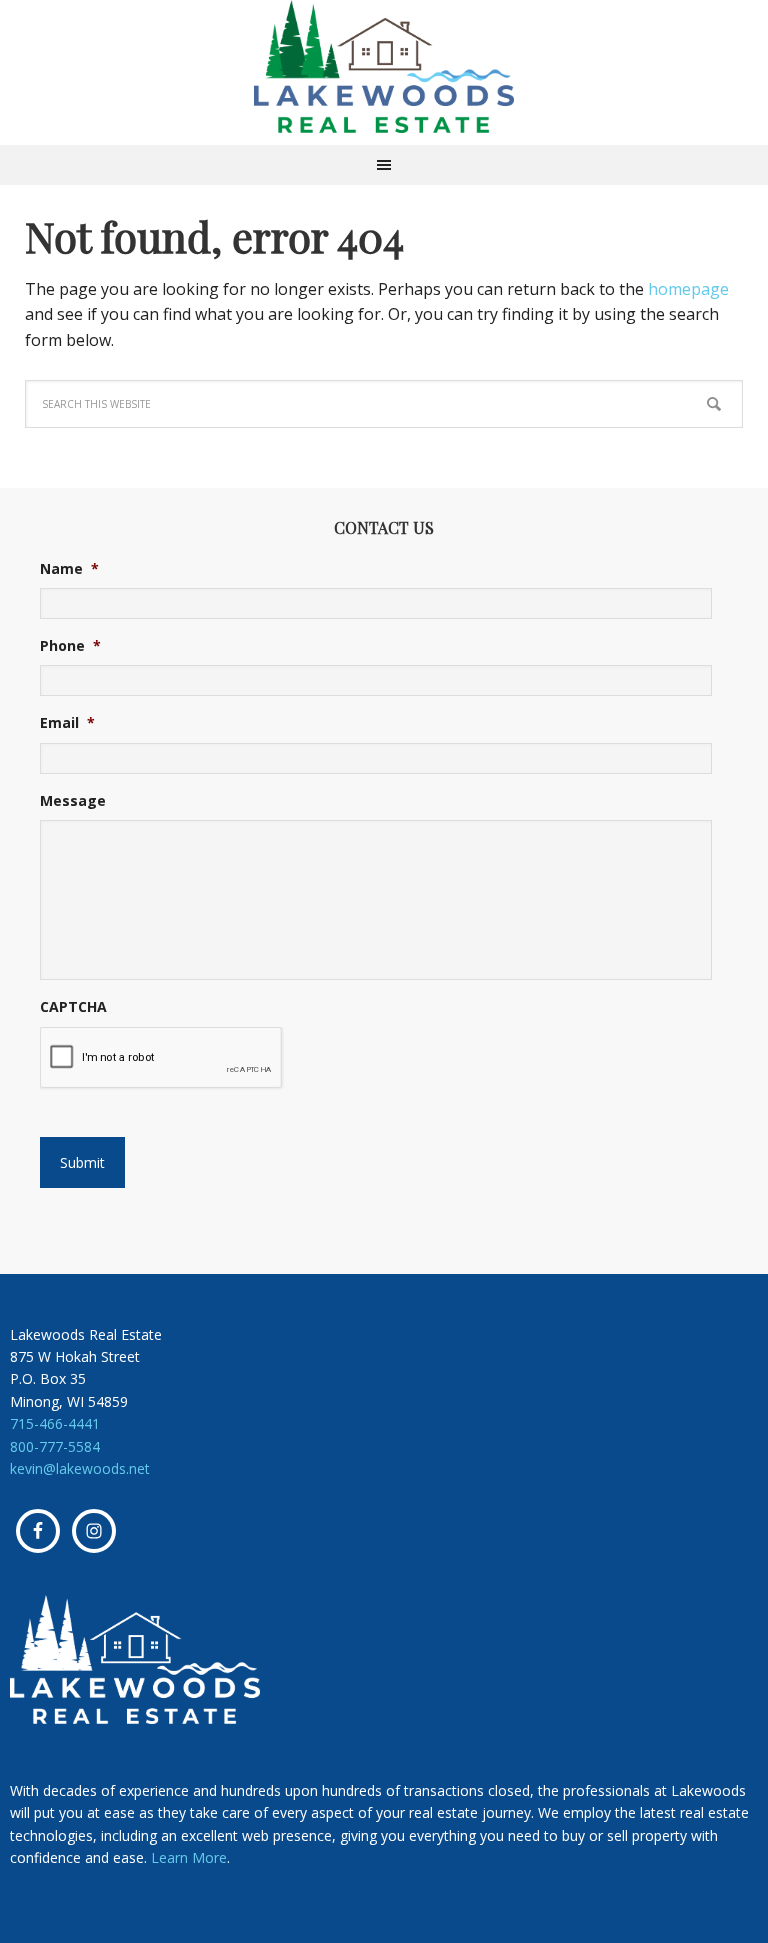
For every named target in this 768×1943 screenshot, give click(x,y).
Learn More (189, 1857)
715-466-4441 (55, 1423)
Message (73, 801)
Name (69, 569)
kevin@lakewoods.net (80, 1468)
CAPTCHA (73, 1007)
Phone (70, 646)
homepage (688, 289)
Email (67, 723)
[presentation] (161, 1058)
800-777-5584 (55, 1446)
